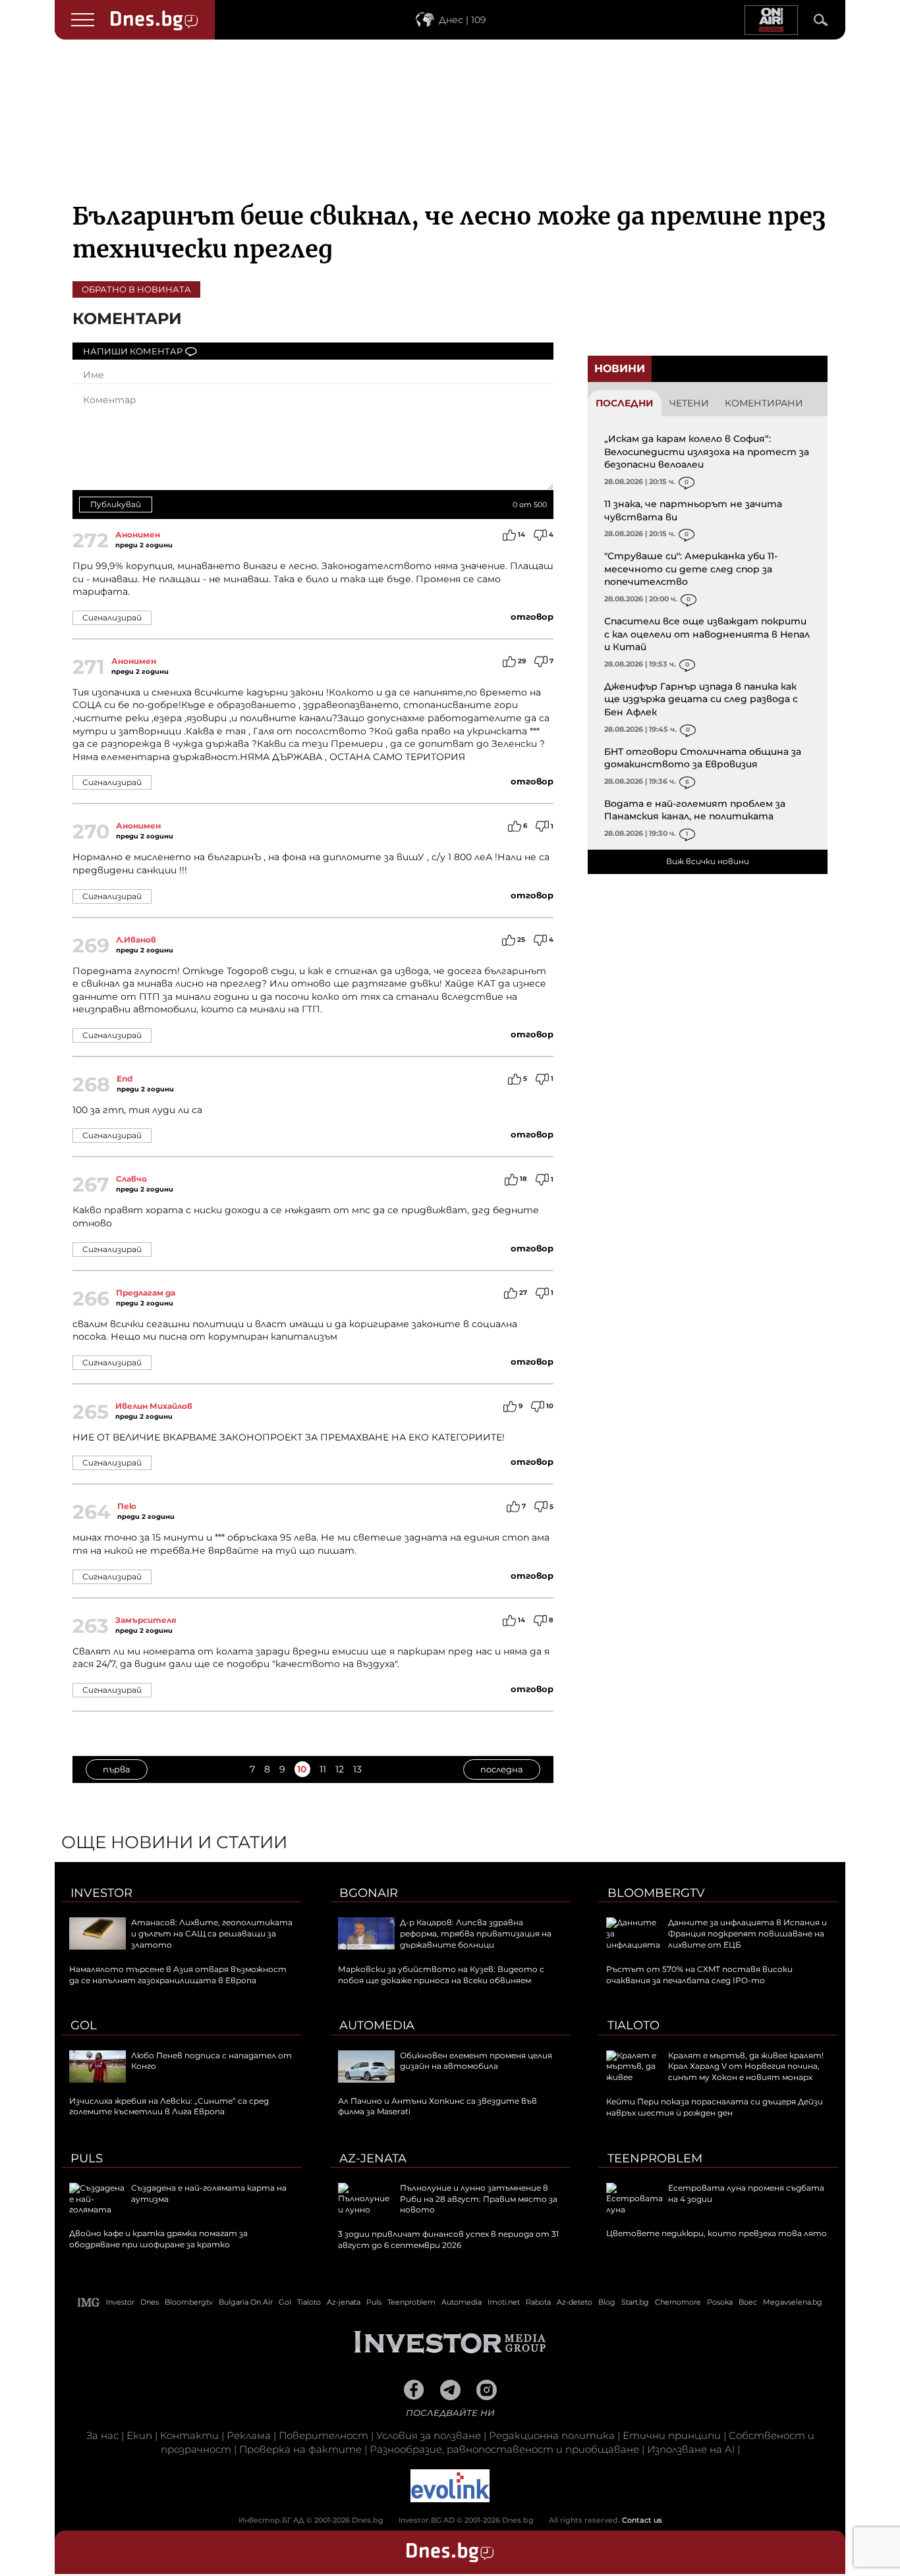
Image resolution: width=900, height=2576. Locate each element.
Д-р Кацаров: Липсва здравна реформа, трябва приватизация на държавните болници (476, 1933)
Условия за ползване (429, 2435)
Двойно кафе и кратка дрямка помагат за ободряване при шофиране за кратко (158, 2239)
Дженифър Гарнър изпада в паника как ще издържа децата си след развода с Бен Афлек (701, 699)
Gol (84, 2025)
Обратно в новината (136, 289)
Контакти (189, 2435)
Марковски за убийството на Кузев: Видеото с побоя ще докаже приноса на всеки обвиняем (441, 1975)
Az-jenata (373, 2158)
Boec (748, 2302)
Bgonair (369, 1893)
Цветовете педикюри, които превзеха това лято (717, 2233)
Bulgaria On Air (246, 2302)
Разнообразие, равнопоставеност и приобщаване (504, 2449)
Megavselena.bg (793, 2302)
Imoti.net (504, 2302)
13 (357, 1769)
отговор (532, 617)
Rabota (538, 2302)
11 (323, 1769)
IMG (89, 2302)
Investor (101, 1893)
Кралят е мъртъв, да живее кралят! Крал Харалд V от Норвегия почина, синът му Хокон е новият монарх (746, 2067)
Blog (607, 2302)
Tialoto (633, 2025)
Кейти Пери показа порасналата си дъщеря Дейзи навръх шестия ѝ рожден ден (715, 2107)
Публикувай (116, 504)
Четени (689, 403)
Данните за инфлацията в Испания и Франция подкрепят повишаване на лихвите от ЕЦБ (747, 1933)
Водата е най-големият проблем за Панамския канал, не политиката (695, 810)
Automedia (377, 2025)
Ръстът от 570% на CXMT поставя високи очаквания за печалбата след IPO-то (699, 1975)
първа (117, 1769)
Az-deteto (575, 2302)
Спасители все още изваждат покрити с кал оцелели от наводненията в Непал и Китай (707, 634)
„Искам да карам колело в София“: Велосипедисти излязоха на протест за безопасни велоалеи (707, 452)
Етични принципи (672, 2435)
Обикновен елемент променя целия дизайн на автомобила (476, 2061)
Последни (625, 403)
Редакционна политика (552, 2435)
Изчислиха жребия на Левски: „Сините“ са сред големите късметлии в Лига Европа (169, 2106)
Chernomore (678, 2302)
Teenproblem (655, 2158)
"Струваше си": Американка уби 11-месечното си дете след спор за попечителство (691, 569)
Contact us (642, 2520)
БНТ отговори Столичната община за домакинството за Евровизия (703, 758)
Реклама (249, 2435)
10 (302, 1769)
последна (502, 1769)
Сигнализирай (112, 617)
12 (340, 1769)
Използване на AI (691, 2449)
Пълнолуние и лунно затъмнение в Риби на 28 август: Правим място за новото (479, 2199)
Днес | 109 (463, 20)
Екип (139, 2435)
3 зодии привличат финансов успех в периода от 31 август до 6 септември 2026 (448, 2239)
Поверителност (323, 2435)
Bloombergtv (656, 1893)
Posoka (720, 2302)
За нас (102, 2435)
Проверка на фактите (300, 2449)
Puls (87, 2158)
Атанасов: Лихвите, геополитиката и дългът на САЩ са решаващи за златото (212, 1933)
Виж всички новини (708, 861)
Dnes (150, 2302)
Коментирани (764, 403)
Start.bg (635, 2302)
